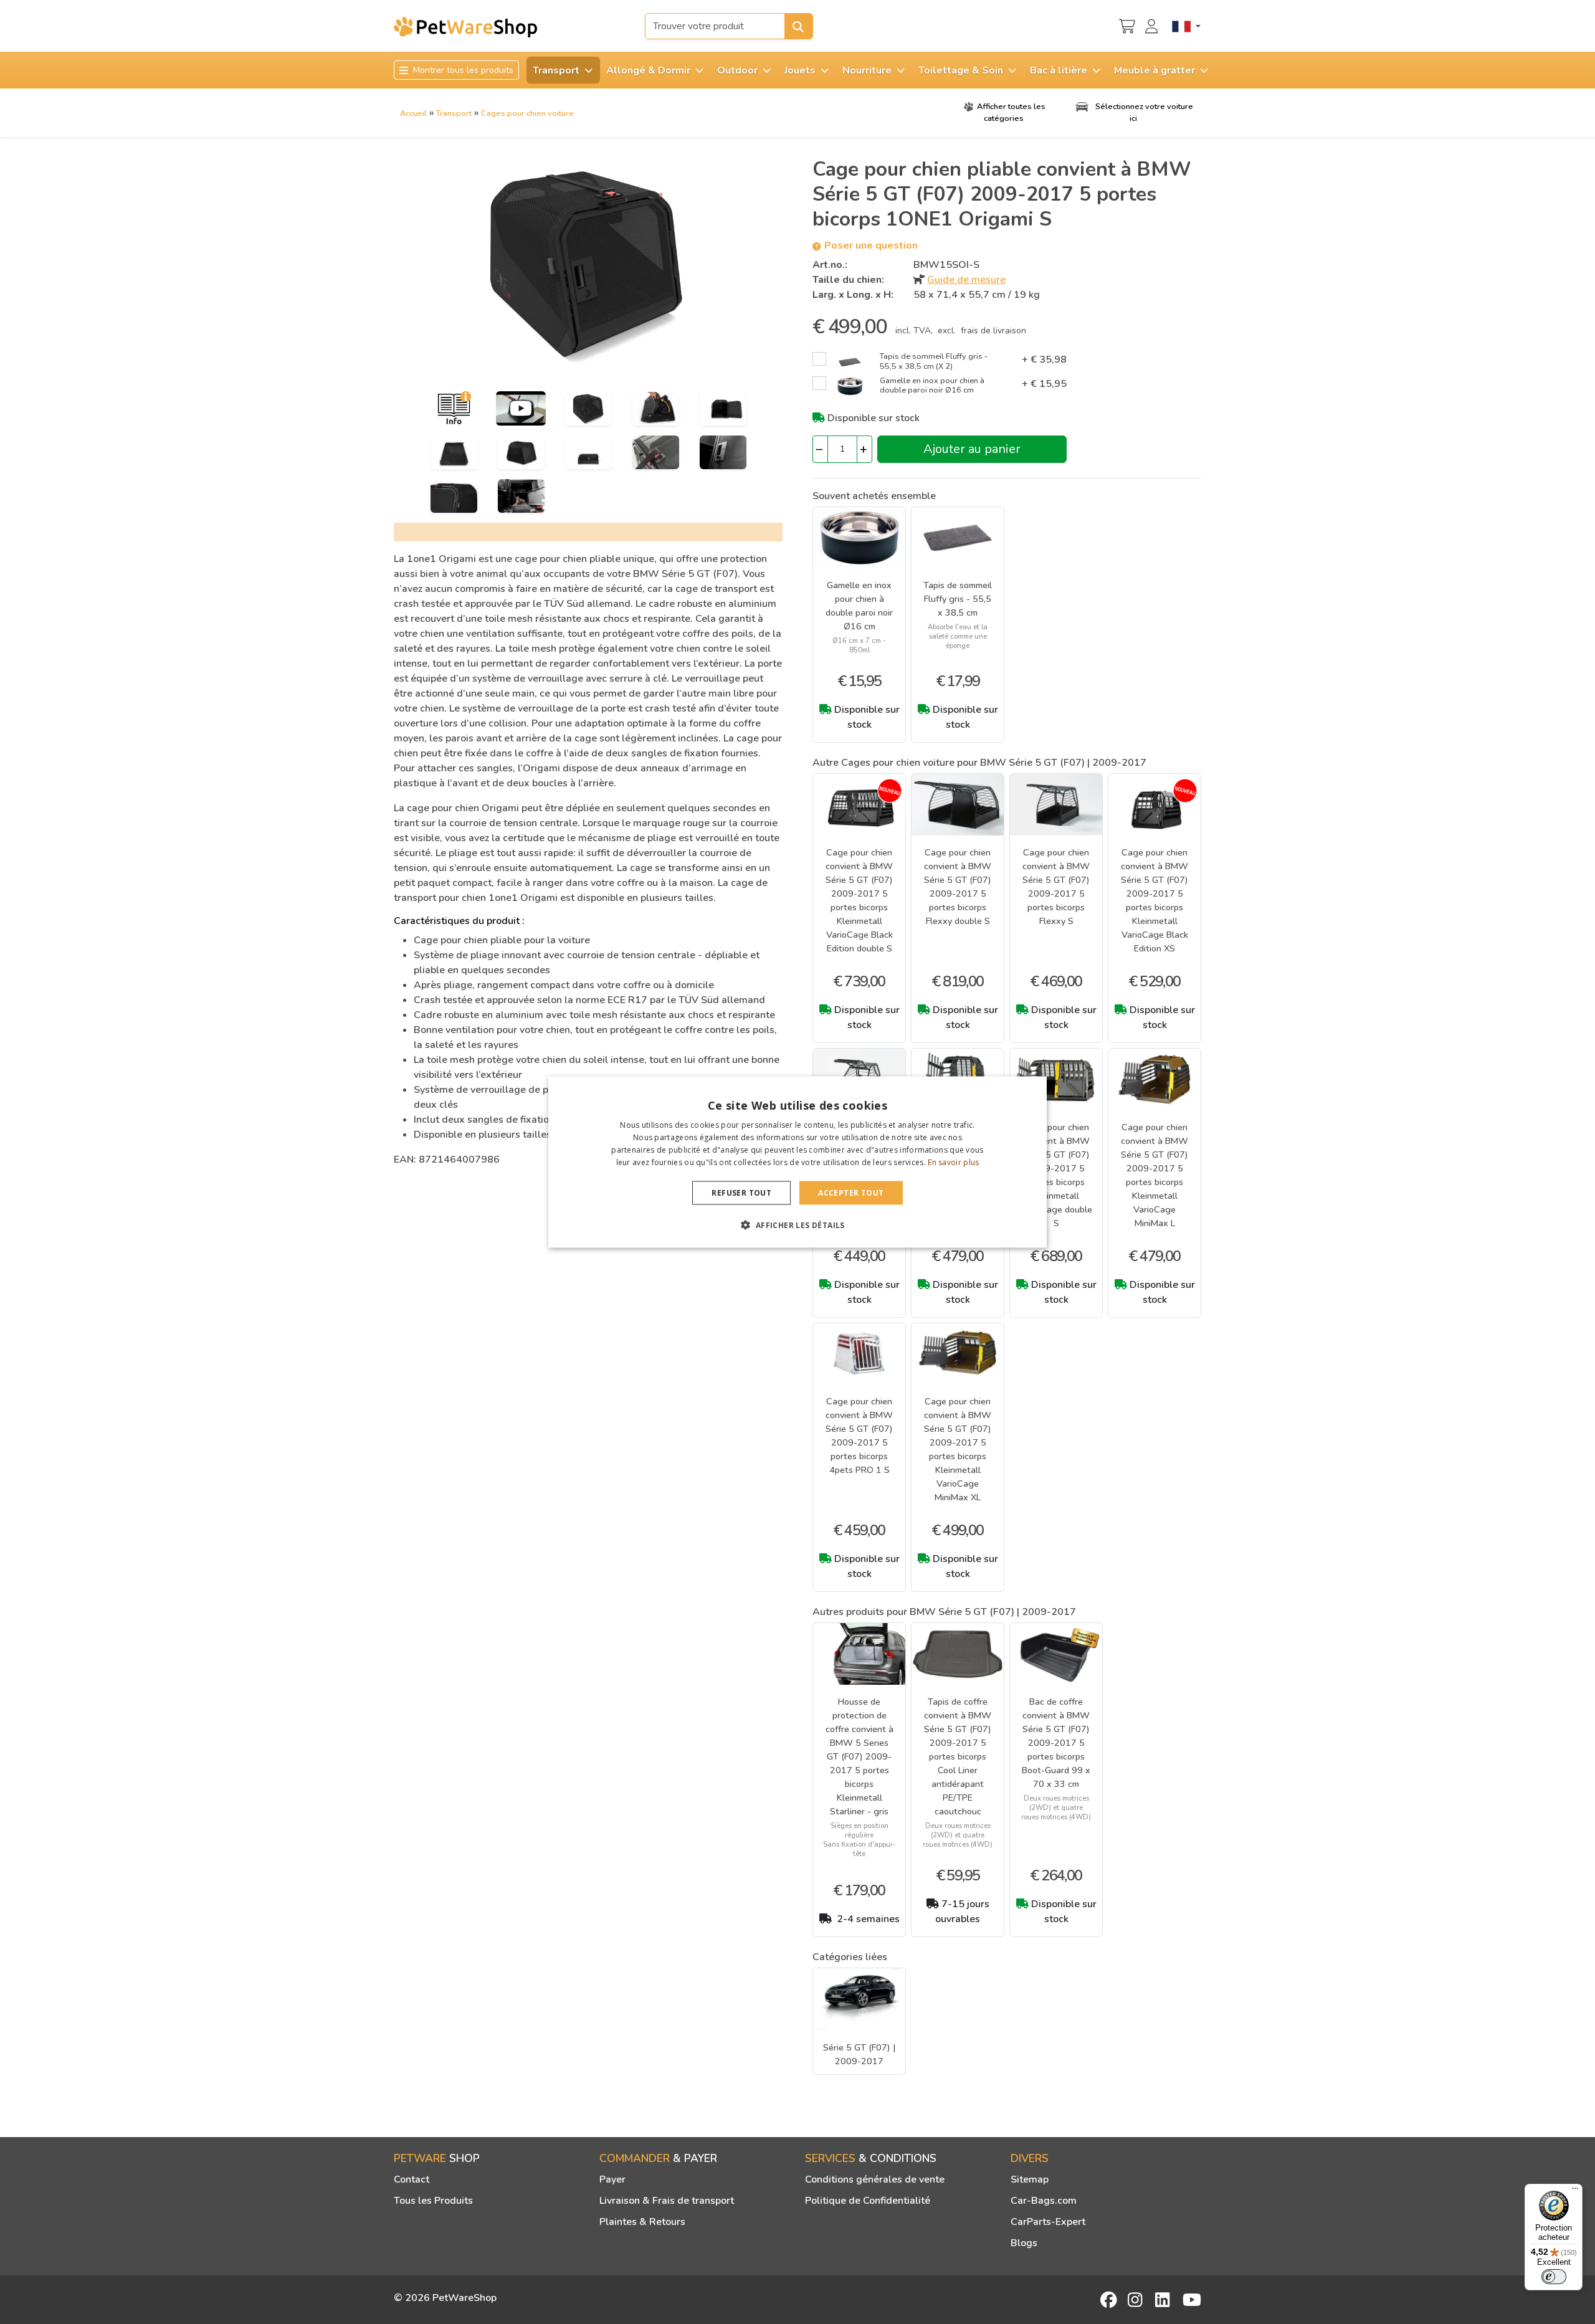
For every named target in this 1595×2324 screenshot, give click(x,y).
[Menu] (1575, 2191)
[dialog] (797, 1162)
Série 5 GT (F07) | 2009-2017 (859, 2054)
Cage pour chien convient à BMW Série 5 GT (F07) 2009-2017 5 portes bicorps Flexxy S (1056, 887)
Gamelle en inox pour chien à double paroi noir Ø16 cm (859, 606)
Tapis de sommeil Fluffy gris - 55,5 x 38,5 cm (958, 599)
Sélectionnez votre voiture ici (1143, 112)
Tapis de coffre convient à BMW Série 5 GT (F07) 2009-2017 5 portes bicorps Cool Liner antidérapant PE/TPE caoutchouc (958, 1756)
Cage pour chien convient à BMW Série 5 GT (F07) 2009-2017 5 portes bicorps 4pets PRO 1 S (859, 1436)
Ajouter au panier (972, 449)
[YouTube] (1192, 2300)
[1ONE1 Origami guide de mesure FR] (454, 408)
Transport (454, 113)
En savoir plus (953, 1162)
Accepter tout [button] (851, 1192)
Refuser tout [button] (741, 1192)
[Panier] (1127, 25)
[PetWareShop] (465, 27)
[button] (797, 1224)
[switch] (1554, 2277)
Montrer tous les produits (462, 70)
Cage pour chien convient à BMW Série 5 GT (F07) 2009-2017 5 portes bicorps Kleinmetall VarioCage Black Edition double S (859, 900)
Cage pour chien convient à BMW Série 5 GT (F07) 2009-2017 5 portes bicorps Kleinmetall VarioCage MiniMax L (1155, 1175)
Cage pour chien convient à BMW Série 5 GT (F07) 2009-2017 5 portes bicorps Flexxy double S (958, 887)
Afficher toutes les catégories (1011, 112)
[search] (799, 26)
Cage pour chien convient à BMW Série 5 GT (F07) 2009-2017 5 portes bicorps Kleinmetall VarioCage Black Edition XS (1155, 900)
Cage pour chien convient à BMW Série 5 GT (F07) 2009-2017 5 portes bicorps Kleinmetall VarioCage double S (1056, 1175)
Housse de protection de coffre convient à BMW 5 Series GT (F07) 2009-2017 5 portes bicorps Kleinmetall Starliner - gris (859, 1756)
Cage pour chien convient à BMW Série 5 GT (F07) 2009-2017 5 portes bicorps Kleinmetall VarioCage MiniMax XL (958, 1449)
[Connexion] (1153, 25)
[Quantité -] (820, 449)
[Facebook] (1110, 2300)
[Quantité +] (864, 449)
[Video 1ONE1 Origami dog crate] (521, 408)
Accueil (413, 113)
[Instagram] (1137, 2300)
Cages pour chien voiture (527, 113)
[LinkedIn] (1164, 2300)
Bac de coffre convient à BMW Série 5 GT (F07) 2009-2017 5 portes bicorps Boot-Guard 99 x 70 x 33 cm (1056, 1743)
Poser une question (870, 245)
